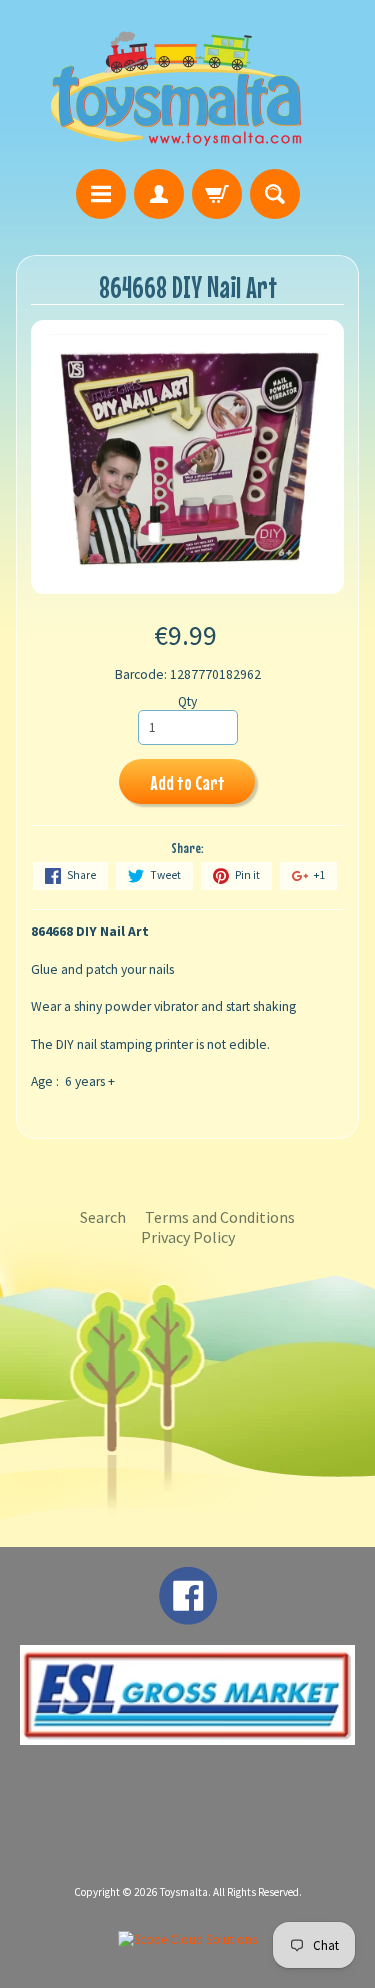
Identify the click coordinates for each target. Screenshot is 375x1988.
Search (103, 1217)
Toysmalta (184, 1892)
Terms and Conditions (220, 1217)
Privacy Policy (188, 1237)
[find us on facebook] (188, 1615)
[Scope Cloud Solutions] (187, 1939)
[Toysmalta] (176, 87)
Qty (187, 701)
